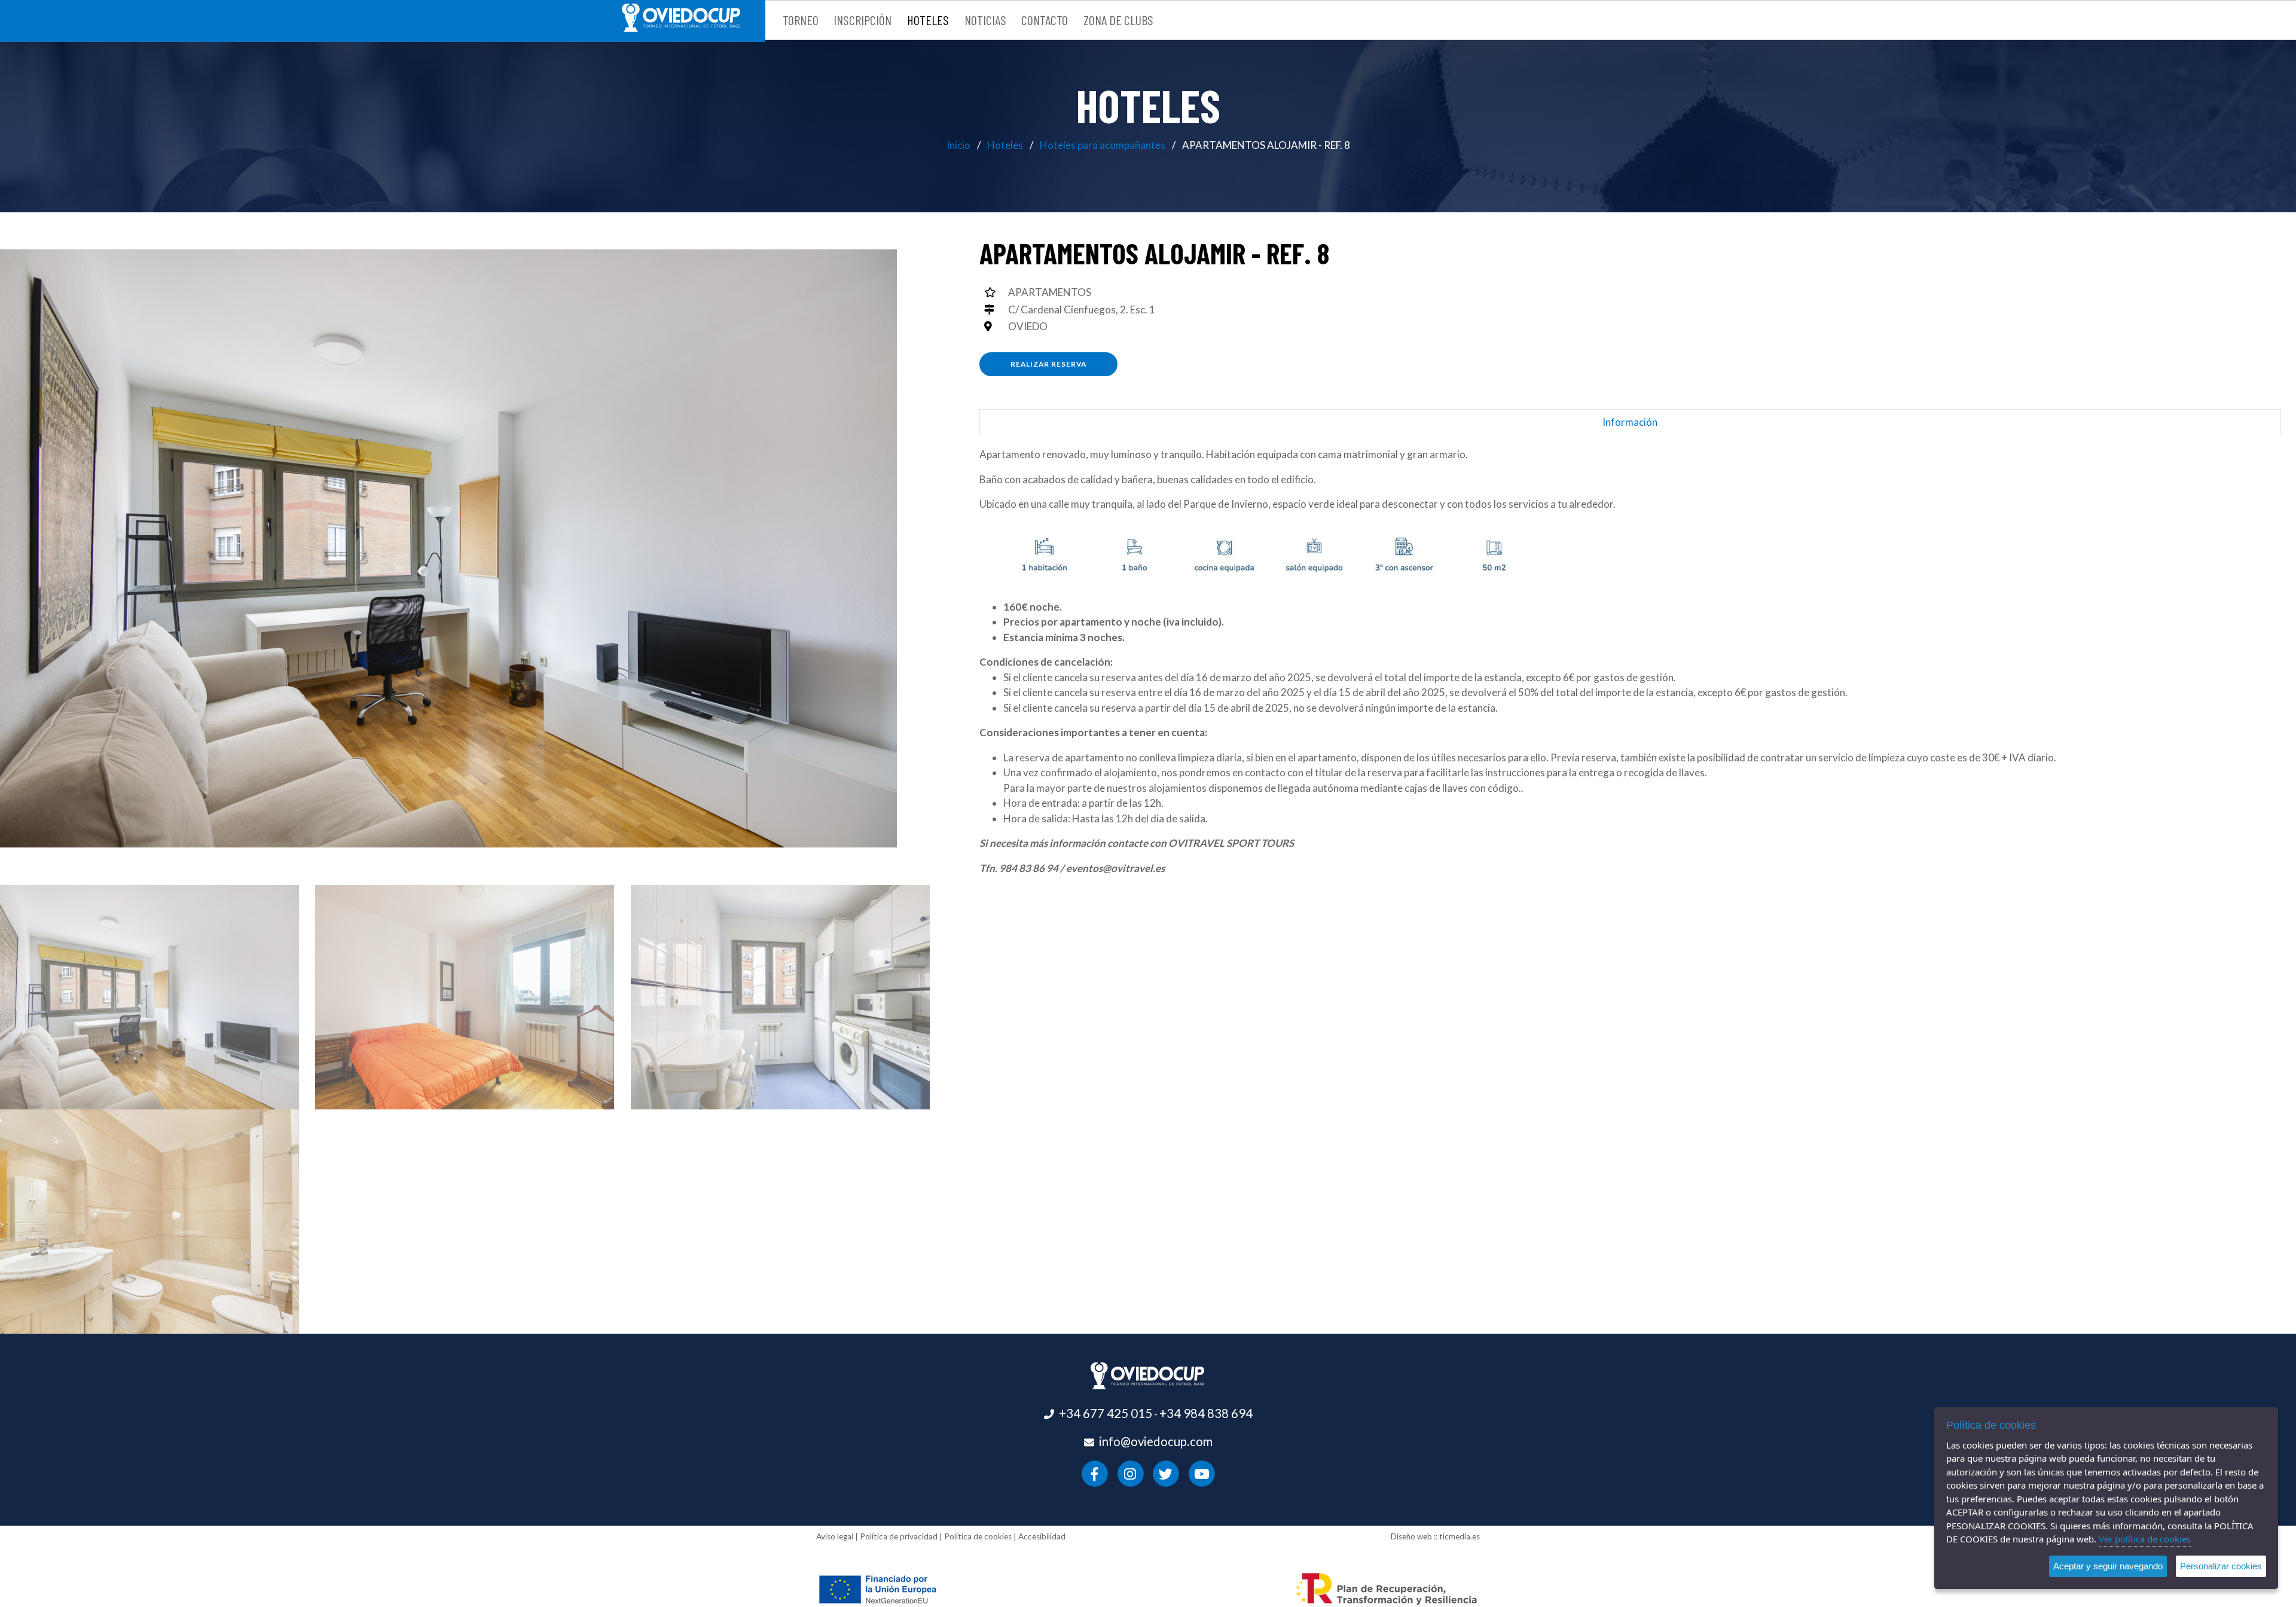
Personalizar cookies (2221, 1566)
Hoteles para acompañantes (1103, 145)
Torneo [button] (801, 20)
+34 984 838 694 (1206, 1413)
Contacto (1045, 20)
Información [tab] (1630, 422)
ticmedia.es (1460, 1536)
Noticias (985, 20)
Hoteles (1005, 145)
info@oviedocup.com (1156, 1441)
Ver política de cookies (2145, 1539)
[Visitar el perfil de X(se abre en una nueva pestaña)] (1166, 1473)
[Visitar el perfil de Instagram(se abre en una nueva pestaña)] (1130, 1473)
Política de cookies (978, 1536)
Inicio (958, 145)
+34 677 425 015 (1106, 1413)
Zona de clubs (1118, 20)
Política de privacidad (899, 1536)
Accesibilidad (1042, 1536)
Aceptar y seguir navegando (2108, 1566)
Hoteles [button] (928, 20)
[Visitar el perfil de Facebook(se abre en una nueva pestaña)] (1094, 1473)
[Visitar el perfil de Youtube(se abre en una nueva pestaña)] (1202, 1473)
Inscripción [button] (862, 20)
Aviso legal (835, 1536)
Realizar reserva (1048, 364)
